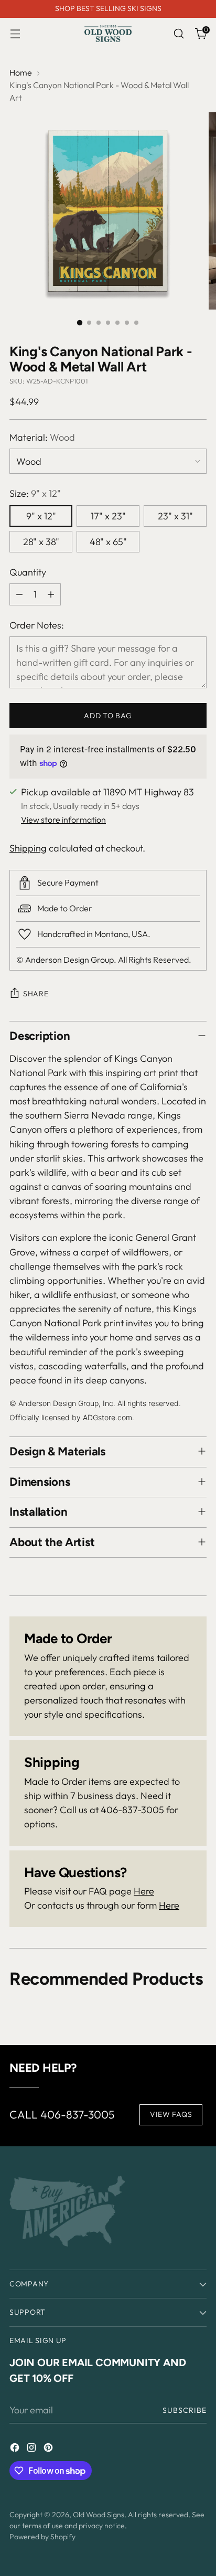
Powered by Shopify (42, 2537)
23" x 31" (175, 516)
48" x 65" (108, 542)
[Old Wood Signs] (108, 34)
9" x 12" (41, 516)
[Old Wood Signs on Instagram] (33, 2449)
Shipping (28, 848)
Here (144, 1891)
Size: (35, 493)
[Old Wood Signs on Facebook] (16, 2449)
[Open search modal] (179, 34)
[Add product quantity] (51, 594)
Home (21, 72)
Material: (42, 437)
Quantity (28, 572)
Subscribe (185, 2410)
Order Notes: (37, 625)
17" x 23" (108, 516)
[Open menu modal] (15, 34)
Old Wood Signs (99, 2515)
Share (36, 994)
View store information (63, 819)
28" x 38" (41, 542)
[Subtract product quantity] (19, 594)
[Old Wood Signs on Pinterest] (49, 2449)
